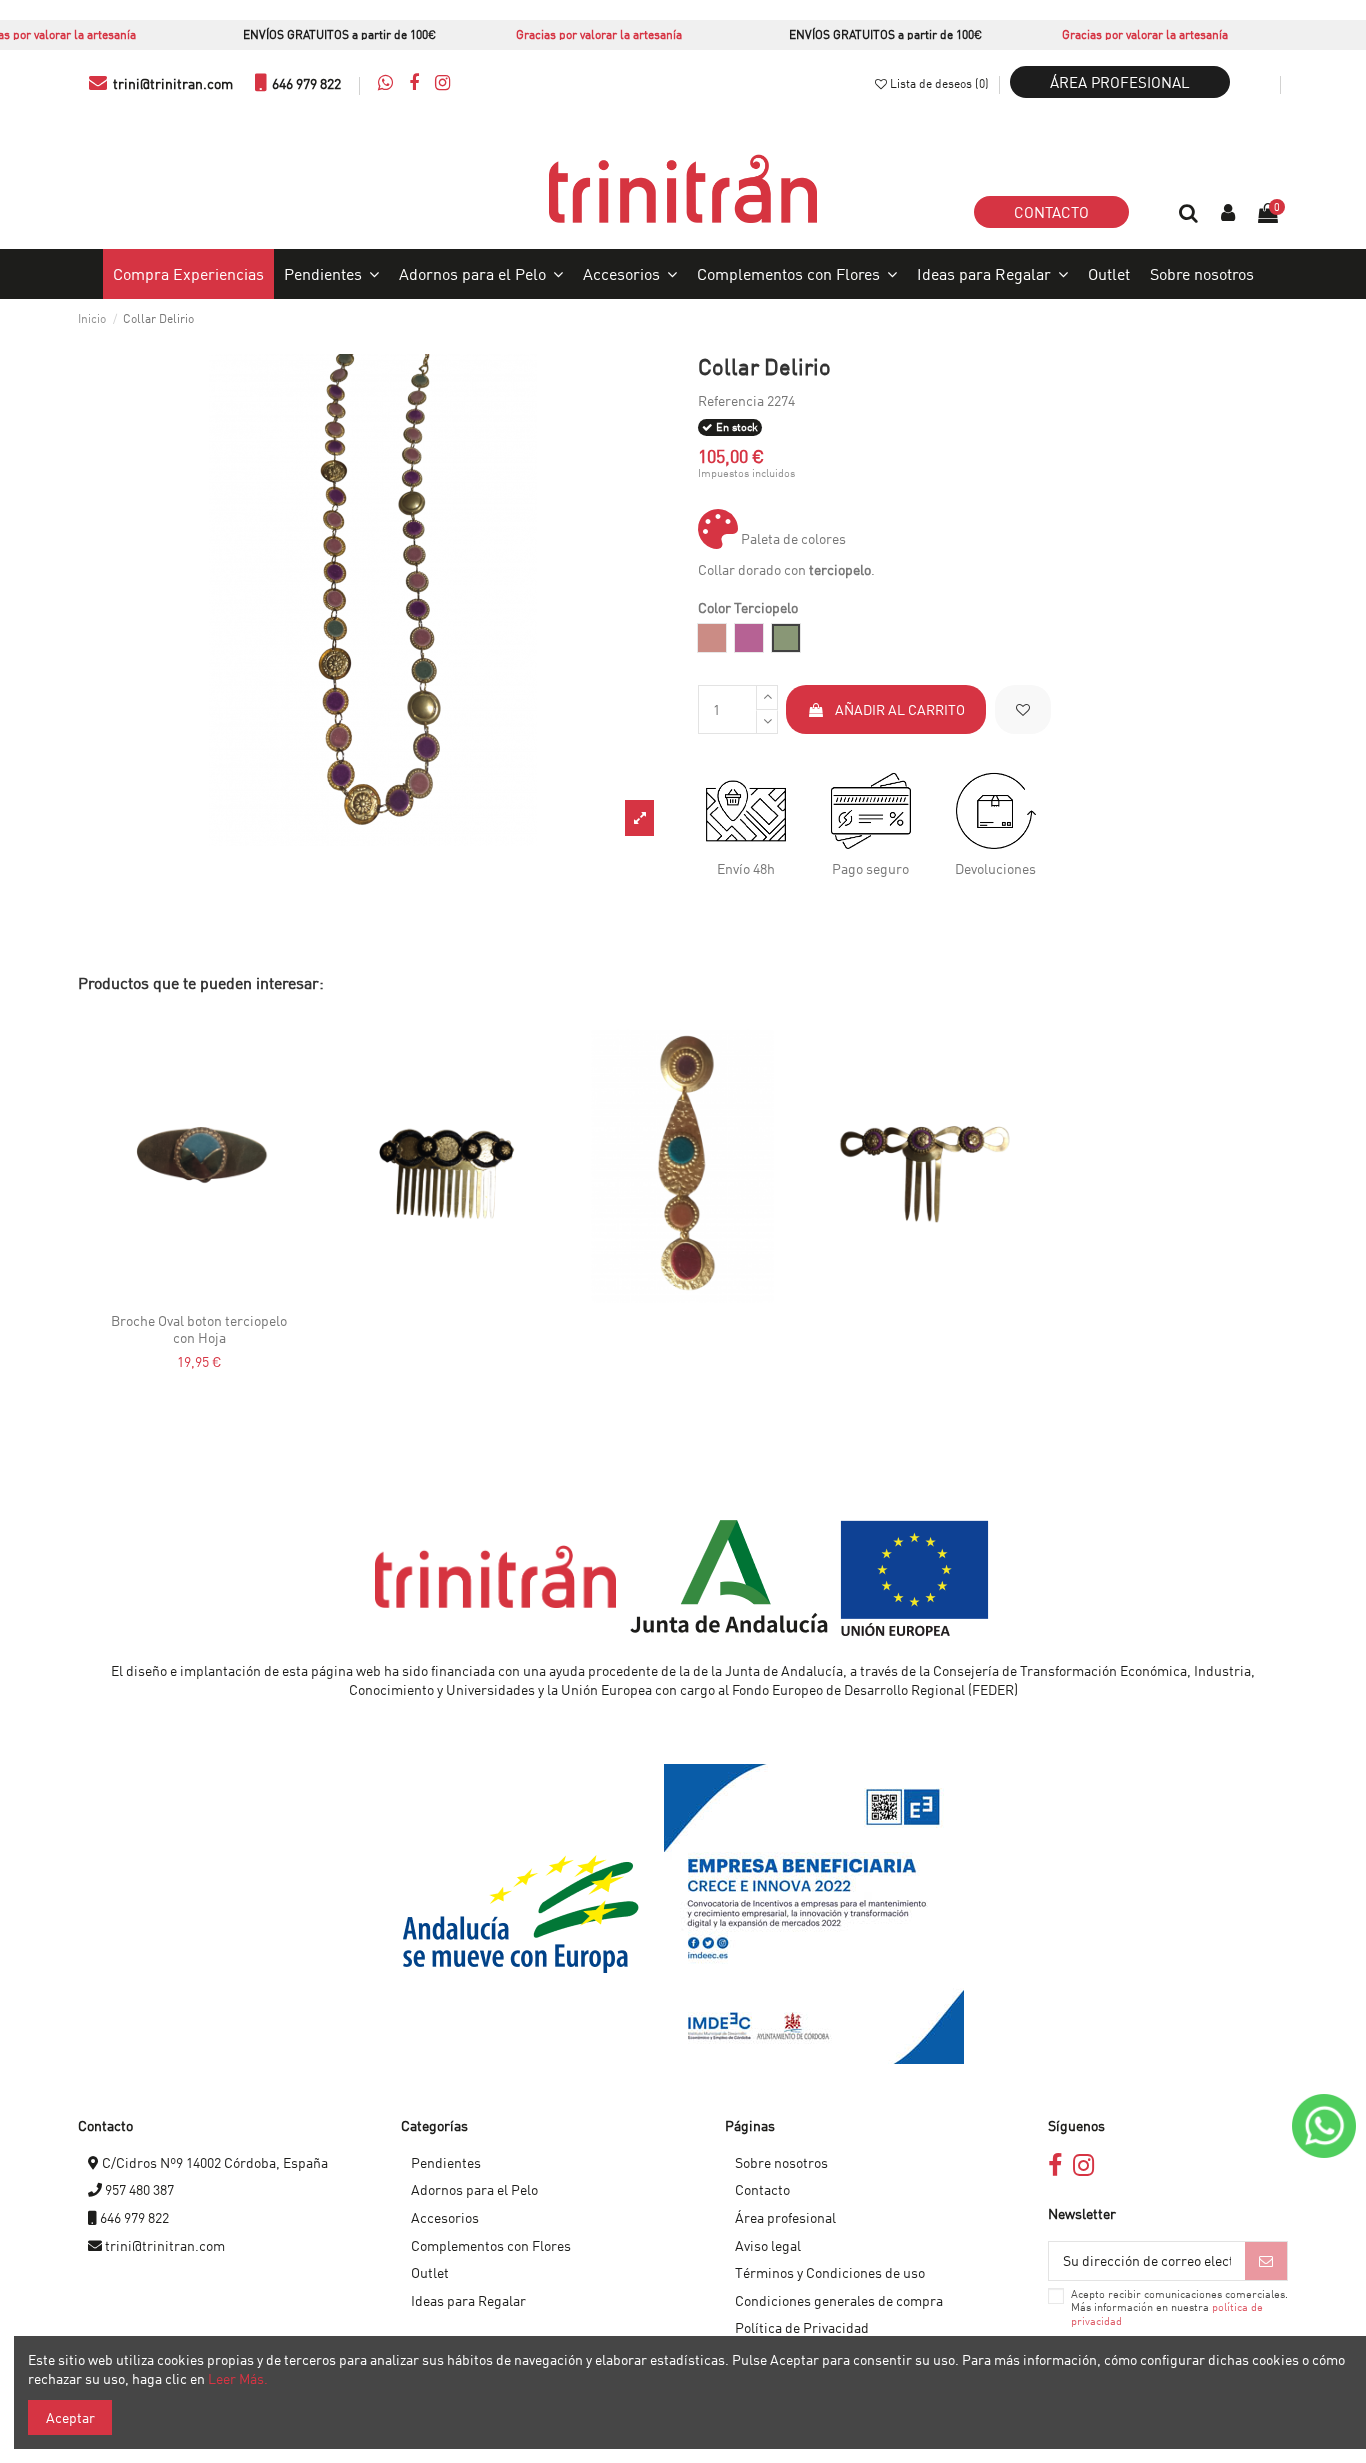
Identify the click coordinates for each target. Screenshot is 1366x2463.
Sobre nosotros (781, 2162)
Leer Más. (238, 2378)
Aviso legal (768, 2245)
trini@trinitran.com (171, 83)
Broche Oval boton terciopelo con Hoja (199, 1329)
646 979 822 (305, 83)
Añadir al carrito (900, 709)
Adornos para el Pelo (474, 2189)
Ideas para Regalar (468, 2300)
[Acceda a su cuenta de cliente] (1229, 214)
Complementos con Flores (491, 2245)
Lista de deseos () (939, 83)
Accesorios (445, 2217)
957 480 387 (138, 2189)
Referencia (731, 400)
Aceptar (70, 2417)
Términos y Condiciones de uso (830, 2272)
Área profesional (1120, 82)
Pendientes (446, 2162)
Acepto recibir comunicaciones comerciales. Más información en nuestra (1179, 2308)
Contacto (1051, 212)
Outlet (430, 2272)
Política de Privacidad (802, 2327)
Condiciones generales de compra (839, 2300)
